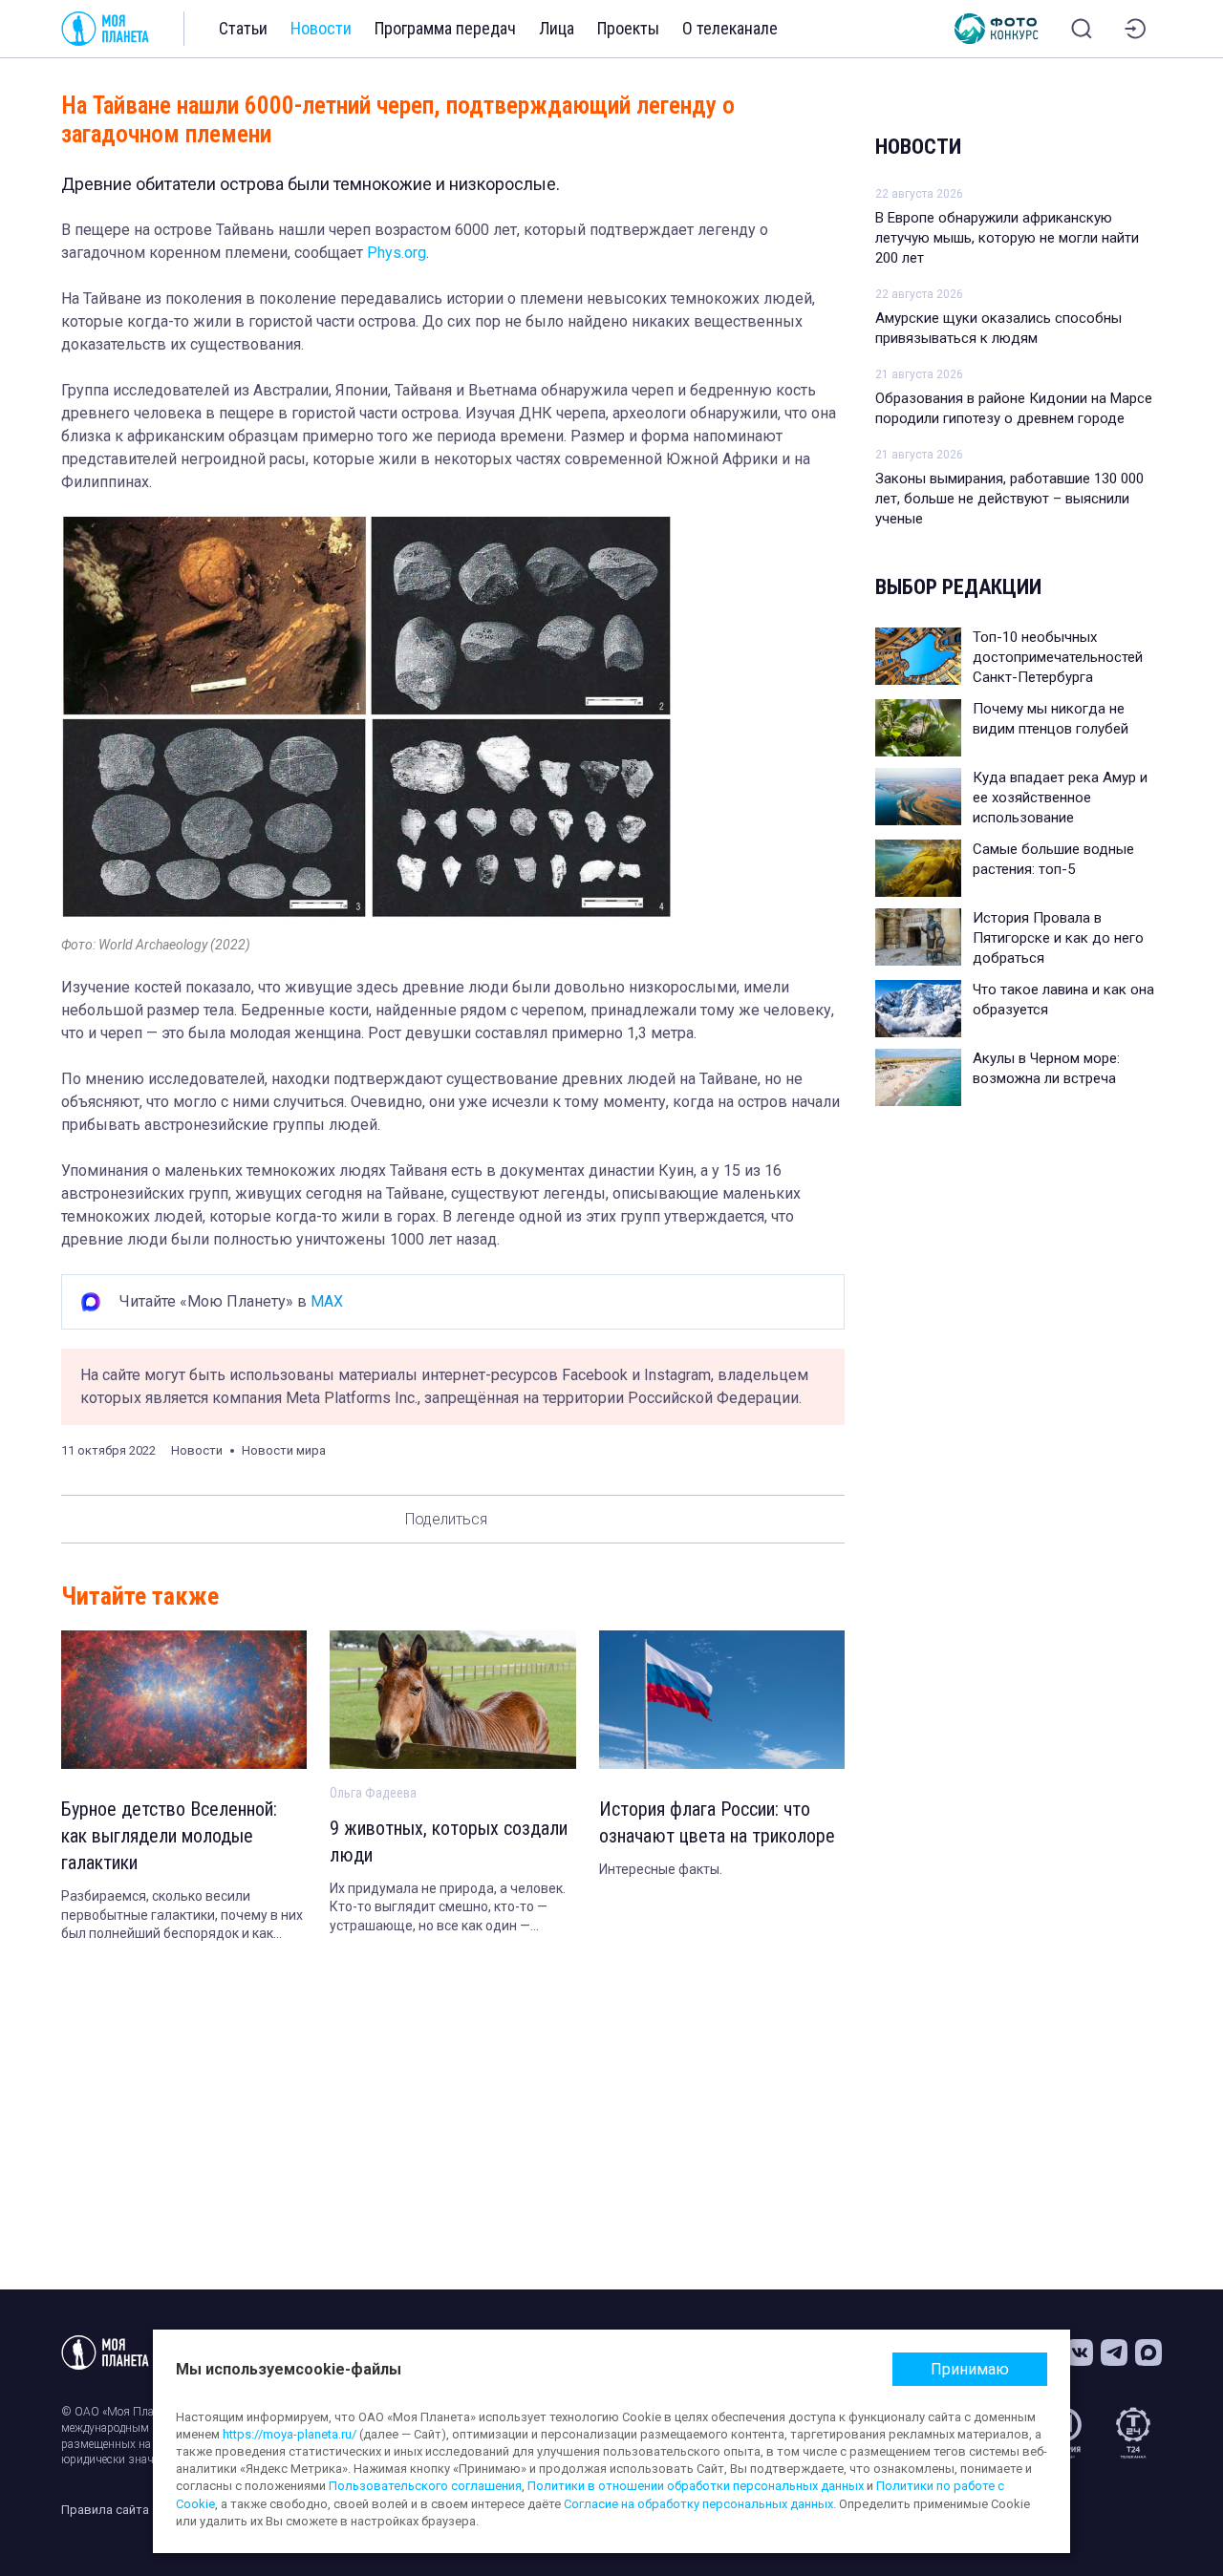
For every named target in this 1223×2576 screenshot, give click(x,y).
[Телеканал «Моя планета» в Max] (1148, 2352)
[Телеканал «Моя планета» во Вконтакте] (1080, 2352)
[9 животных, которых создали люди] (452, 1700)
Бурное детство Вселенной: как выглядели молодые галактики (169, 1836)
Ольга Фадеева (373, 1793)
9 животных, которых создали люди (449, 1842)
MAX (327, 1301)
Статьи (243, 28)
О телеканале (730, 28)
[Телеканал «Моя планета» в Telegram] (1114, 2352)
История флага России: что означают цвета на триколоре (717, 1822)
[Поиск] (1082, 29)
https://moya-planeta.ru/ (290, 2434)
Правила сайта (105, 2510)
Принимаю (970, 2369)
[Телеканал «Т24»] (1133, 2433)
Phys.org (397, 253)
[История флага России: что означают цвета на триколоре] (722, 1700)
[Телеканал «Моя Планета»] (105, 29)
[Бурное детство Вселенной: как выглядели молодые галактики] (184, 1700)
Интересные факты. (661, 1869)
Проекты (628, 28)
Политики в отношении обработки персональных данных (696, 2486)
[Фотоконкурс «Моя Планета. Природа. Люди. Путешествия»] (997, 29)
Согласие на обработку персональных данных (698, 2504)
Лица (557, 28)
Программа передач (445, 28)
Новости (321, 28)
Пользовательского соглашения (425, 2486)
